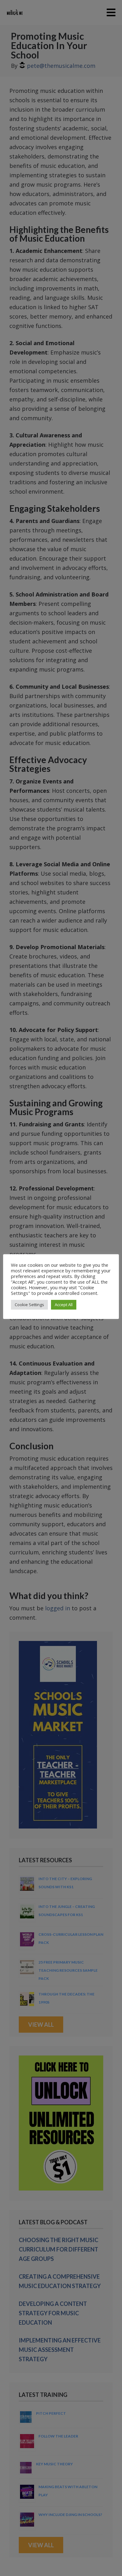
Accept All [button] (64, 1305)
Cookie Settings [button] (29, 1305)
